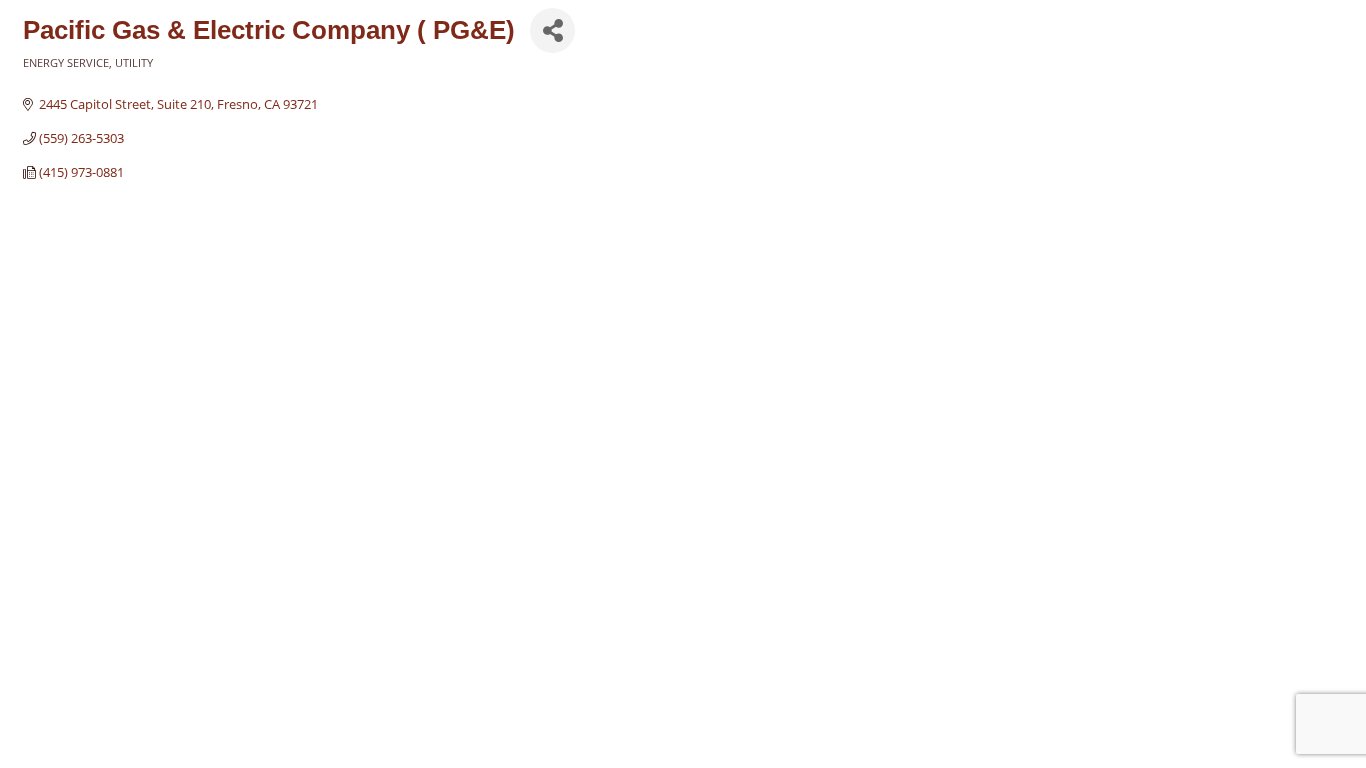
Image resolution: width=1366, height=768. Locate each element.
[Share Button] (552, 30)
